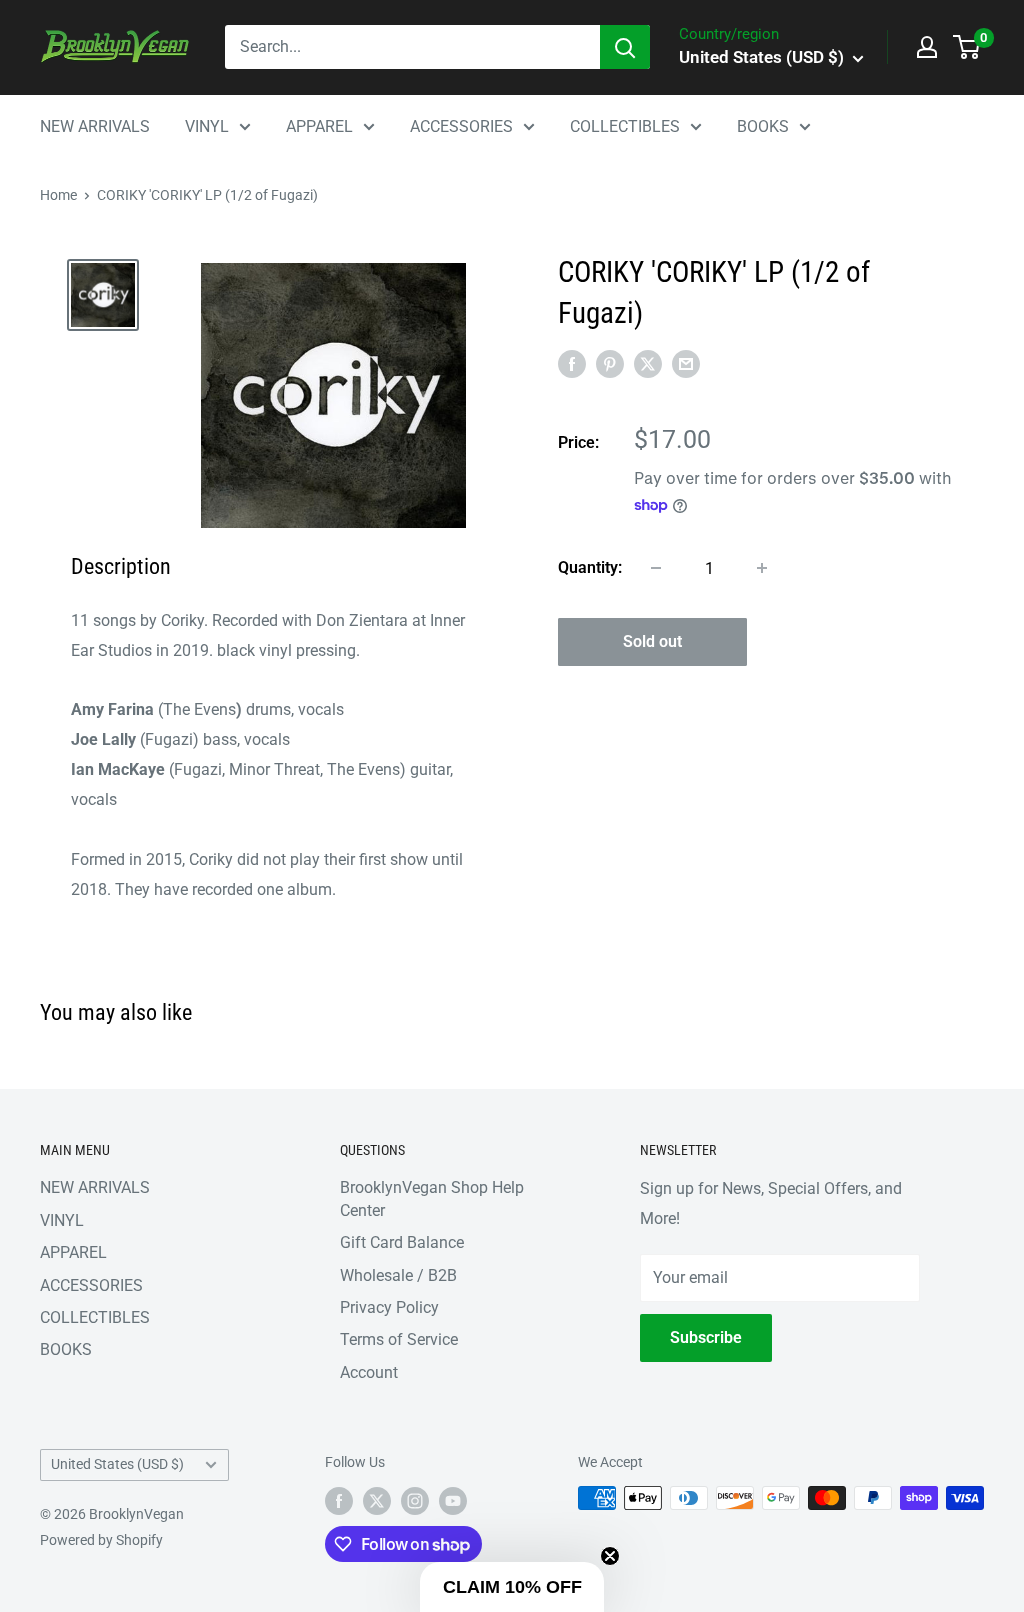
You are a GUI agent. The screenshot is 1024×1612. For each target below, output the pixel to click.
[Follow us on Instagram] (415, 1500)
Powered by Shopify (101, 1540)
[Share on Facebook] (572, 364)
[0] (967, 47)
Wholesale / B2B (398, 1275)
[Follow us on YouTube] (453, 1500)
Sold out (652, 641)
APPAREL (319, 126)
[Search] (625, 47)
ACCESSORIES (461, 126)
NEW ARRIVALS (95, 126)
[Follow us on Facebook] (339, 1500)
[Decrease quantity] (656, 568)
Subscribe (706, 1337)
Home (58, 195)
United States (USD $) (117, 1464)
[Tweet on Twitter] (648, 364)
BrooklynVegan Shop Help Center (432, 1198)
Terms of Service (399, 1339)
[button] (512, 1587)
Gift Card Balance (402, 1242)
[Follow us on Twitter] (377, 1500)
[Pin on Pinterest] (610, 364)
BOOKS (763, 126)
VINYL (207, 126)
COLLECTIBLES (625, 126)
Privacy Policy (389, 1307)
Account (369, 1372)
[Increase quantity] (762, 568)
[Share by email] (686, 364)
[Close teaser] (610, 1556)
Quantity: (590, 567)
